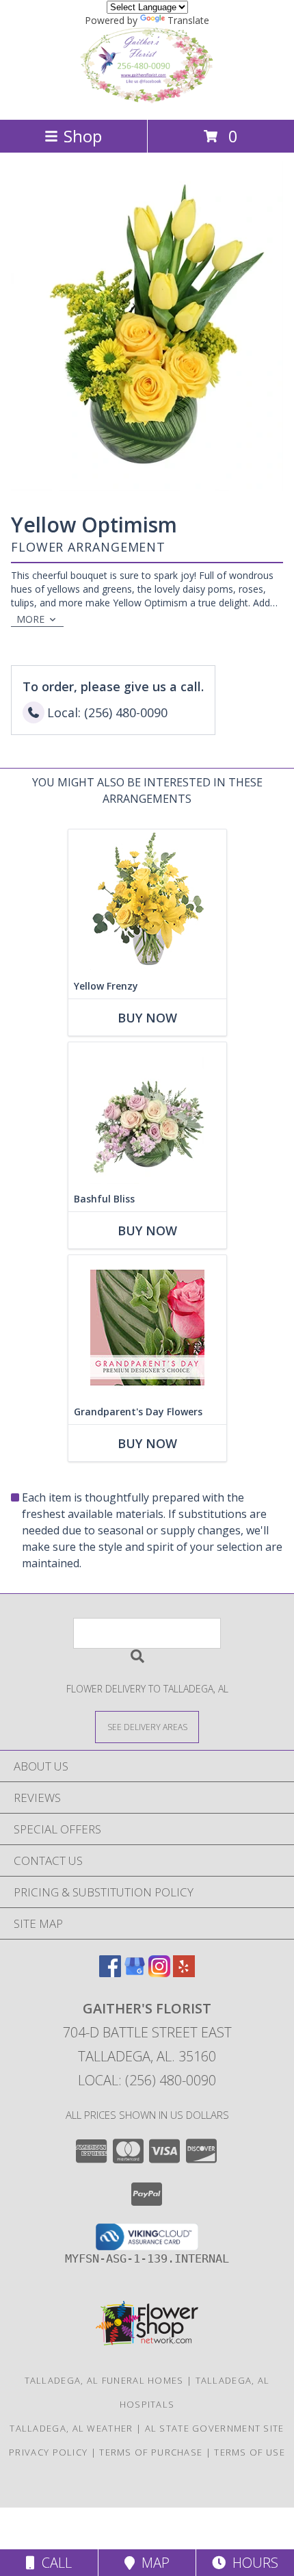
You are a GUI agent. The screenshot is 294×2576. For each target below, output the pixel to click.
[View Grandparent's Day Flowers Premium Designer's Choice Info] (147, 1327)
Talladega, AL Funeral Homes (104, 2380)
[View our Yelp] (184, 1973)
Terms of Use (250, 2452)
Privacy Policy (48, 2452)
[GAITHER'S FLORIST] (147, 100)
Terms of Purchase (151, 2452)
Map (152, 2563)
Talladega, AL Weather (71, 2428)
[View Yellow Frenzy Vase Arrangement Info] (147, 902)
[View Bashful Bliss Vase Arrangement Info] (147, 1115)
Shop (83, 136)
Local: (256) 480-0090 (147, 2080)
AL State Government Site (215, 2428)
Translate (188, 20)
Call (53, 2563)
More (30, 619)
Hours (252, 2563)
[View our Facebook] (110, 1973)
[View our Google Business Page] (135, 1973)
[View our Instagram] (159, 1973)
